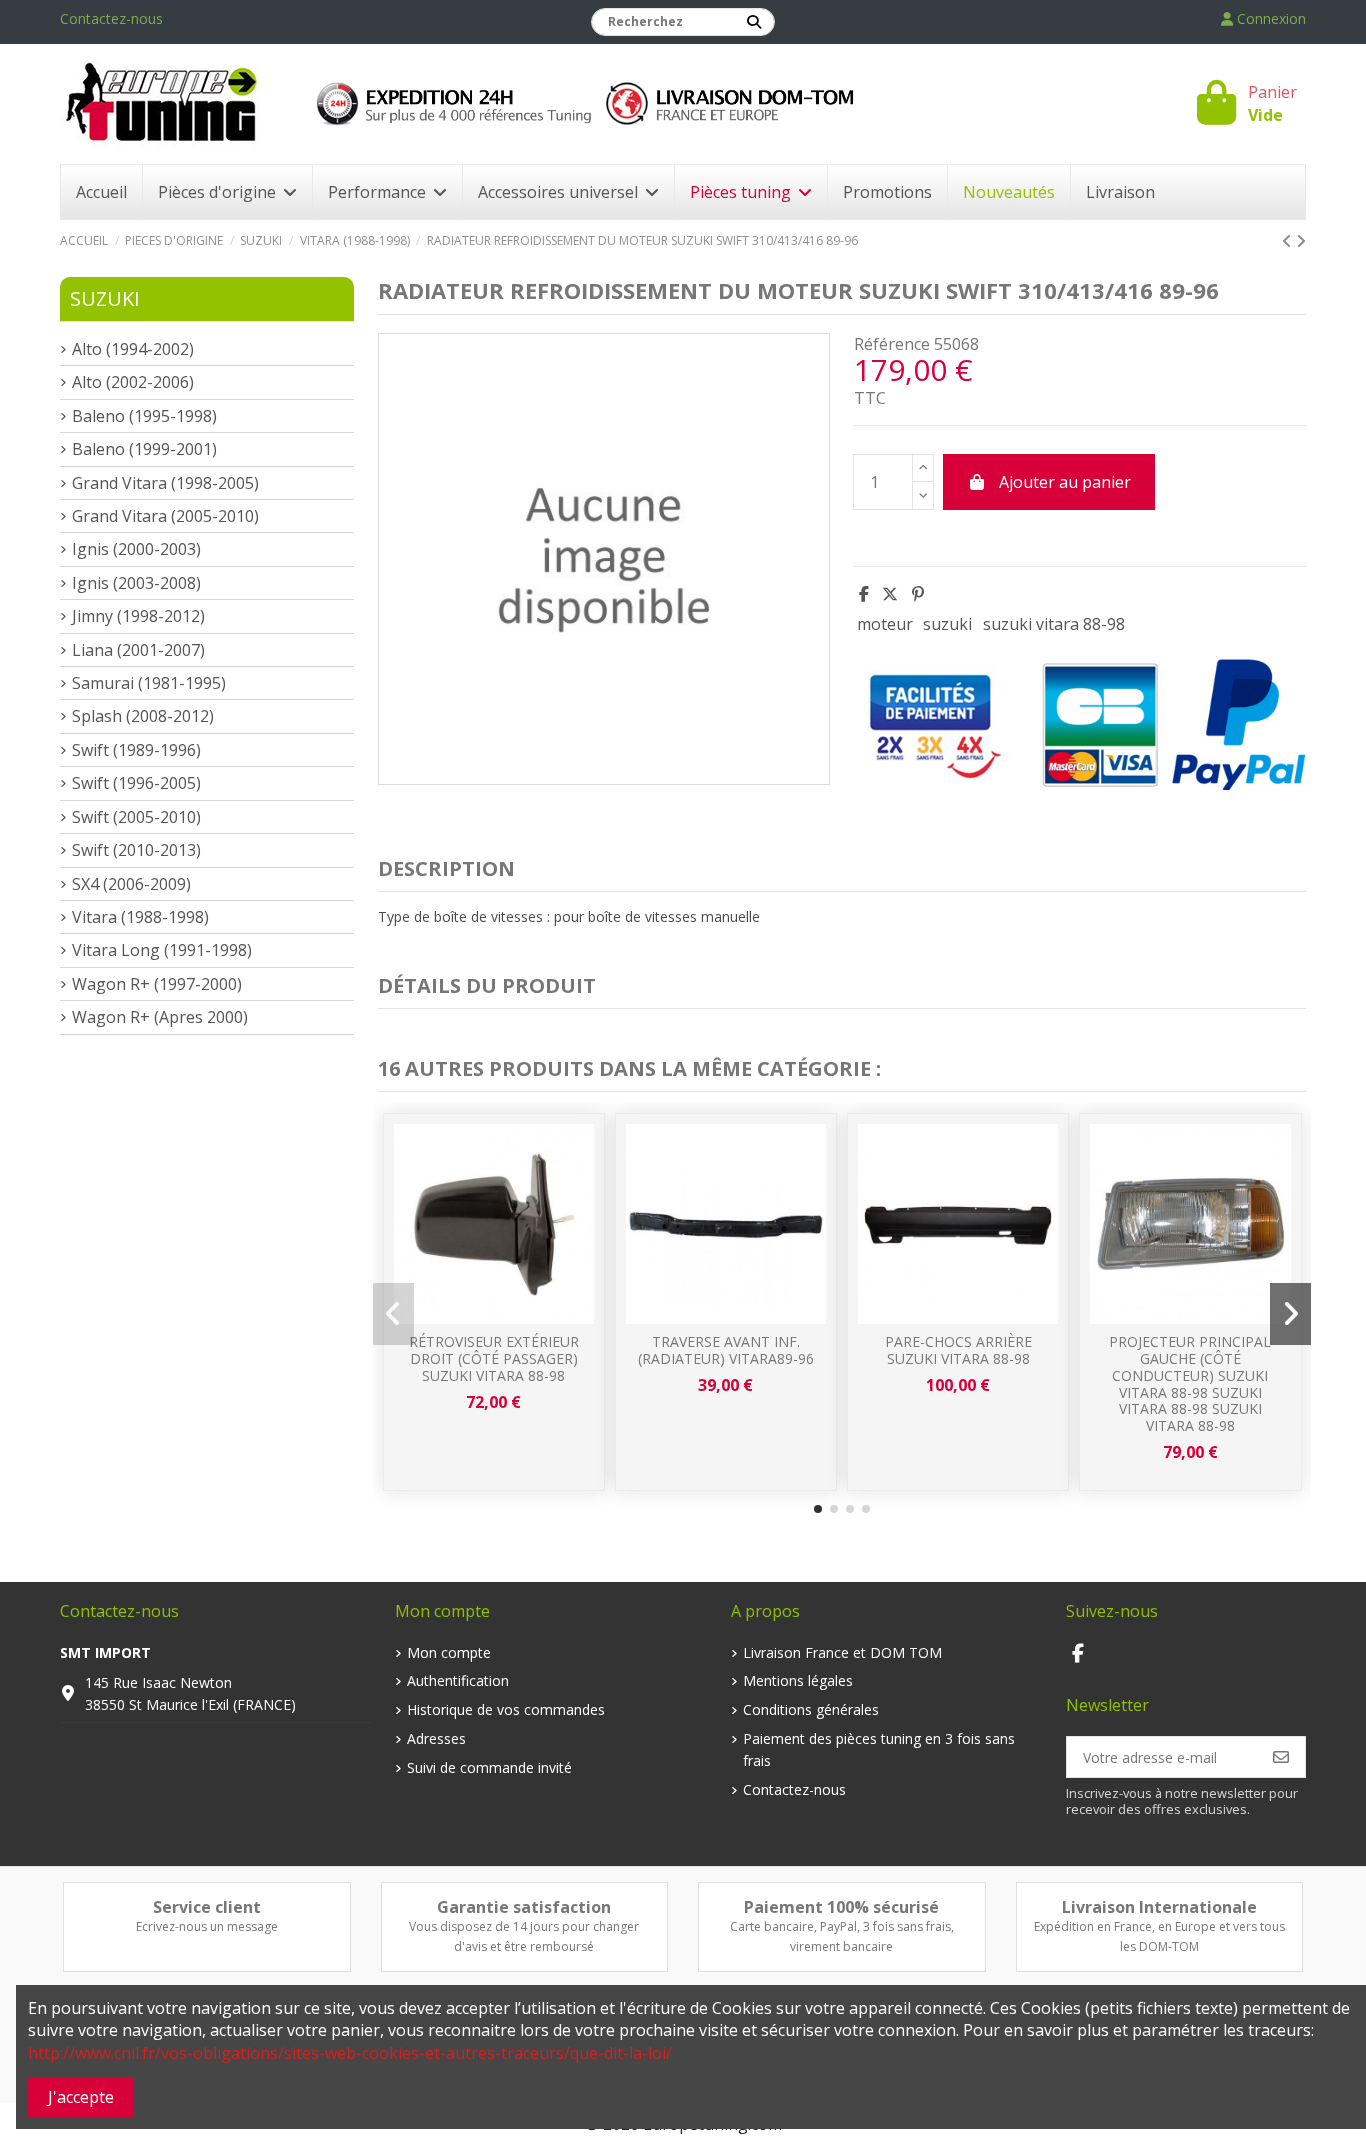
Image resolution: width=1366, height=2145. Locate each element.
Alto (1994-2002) (133, 349)
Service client (207, 1907)
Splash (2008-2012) (143, 716)
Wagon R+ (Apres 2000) (160, 1017)
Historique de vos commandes (506, 1709)
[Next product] (1301, 241)
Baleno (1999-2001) (144, 449)
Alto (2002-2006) (133, 382)
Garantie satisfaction (524, 1907)
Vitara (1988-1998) (140, 917)
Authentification (458, 1680)
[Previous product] (1289, 241)
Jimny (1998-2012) (138, 616)
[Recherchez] (754, 22)
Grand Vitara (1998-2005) (165, 483)
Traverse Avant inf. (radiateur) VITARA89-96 (726, 1350)
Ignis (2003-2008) (136, 583)
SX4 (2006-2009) (131, 884)
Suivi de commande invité (489, 1767)
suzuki (947, 624)
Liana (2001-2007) (138, 650)
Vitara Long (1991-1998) (162, 950)
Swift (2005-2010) (136, 817)
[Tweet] (890, 594)
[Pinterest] (918, 594)
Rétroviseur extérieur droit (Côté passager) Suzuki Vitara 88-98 (494, 1358)
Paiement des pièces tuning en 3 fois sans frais (879, 1749)
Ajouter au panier (1065, 482)
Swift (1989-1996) (136, 750)
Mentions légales (798, 1680)
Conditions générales (811, 1709)
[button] (818, 1509)
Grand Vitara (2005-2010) (165, 516)
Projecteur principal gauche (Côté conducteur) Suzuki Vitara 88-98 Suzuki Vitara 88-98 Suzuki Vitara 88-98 (1190, 1383)
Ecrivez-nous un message (207, 1926)
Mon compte (449, 1652)
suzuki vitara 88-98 (1054, 624)
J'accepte (81, 2097)
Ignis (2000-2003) (136, 549)
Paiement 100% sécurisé (841, 1907)
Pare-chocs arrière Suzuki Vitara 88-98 (958, 1350)
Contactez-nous (111, 18)
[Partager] (864, 594)
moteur (885, 624)
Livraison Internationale (1159, 1907)
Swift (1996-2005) (136, 783)
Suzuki (105, 298)
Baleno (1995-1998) (144, 416)
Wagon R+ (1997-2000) (157, 984)
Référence (892, 344)
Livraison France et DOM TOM (842, 1652)
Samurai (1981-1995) (149, 683)
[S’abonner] (1281, 1757)
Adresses (436, 1738)
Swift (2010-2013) (136, 850)
